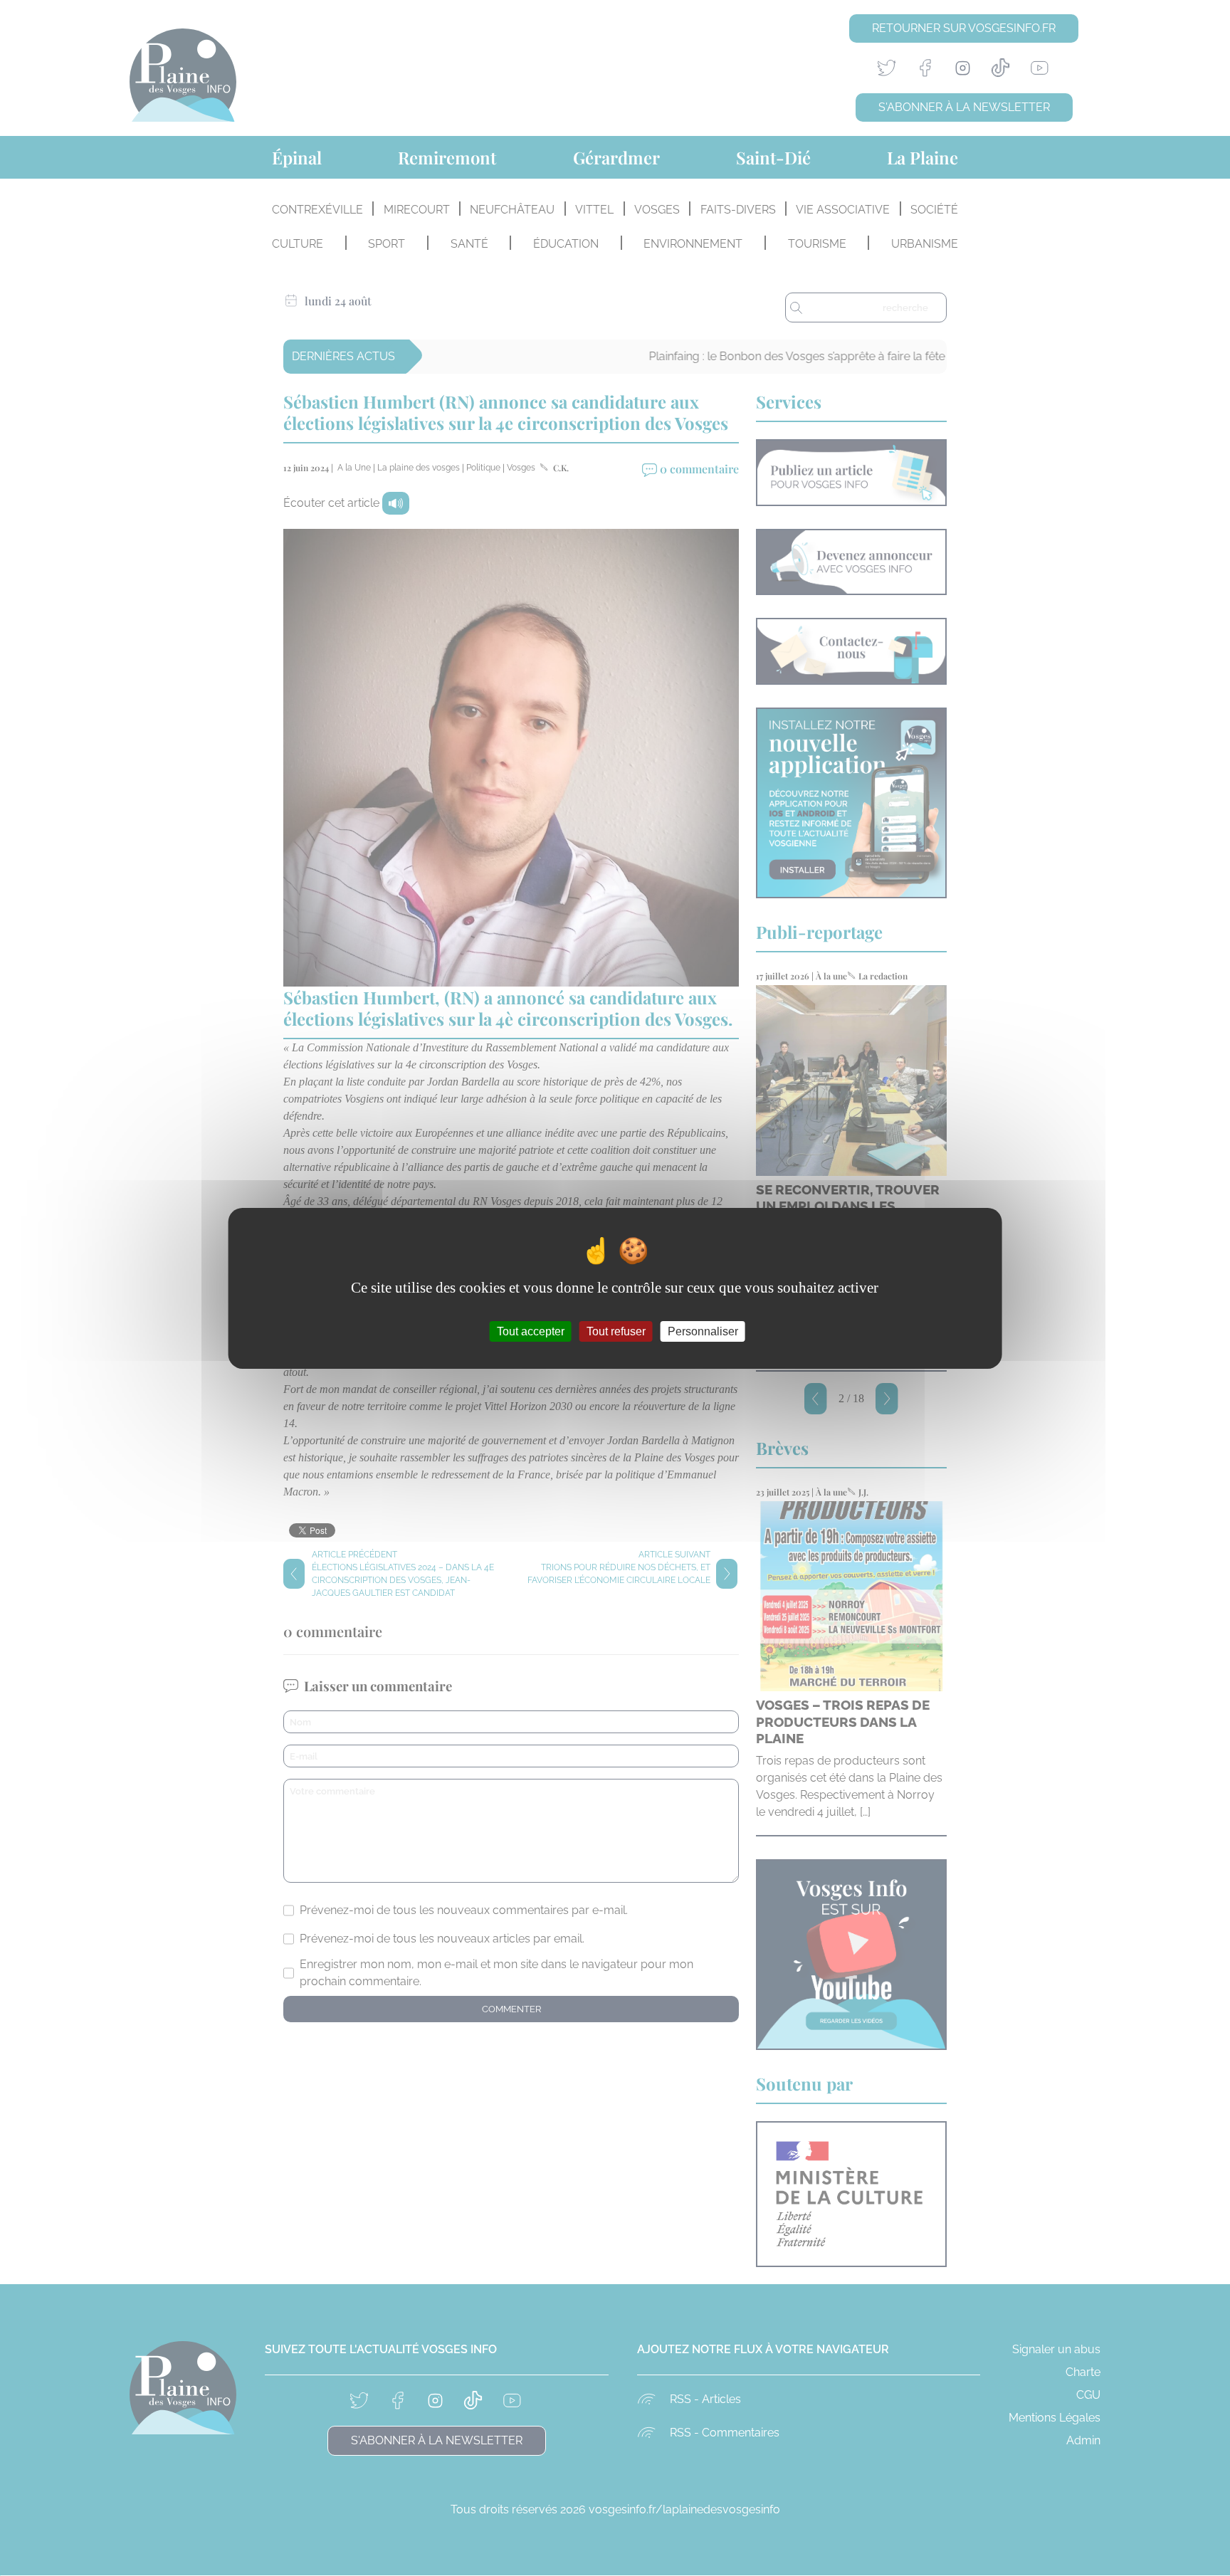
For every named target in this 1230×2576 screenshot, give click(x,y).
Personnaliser (703, 1331)
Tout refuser (616, 1331)
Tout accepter (531, 1331)
